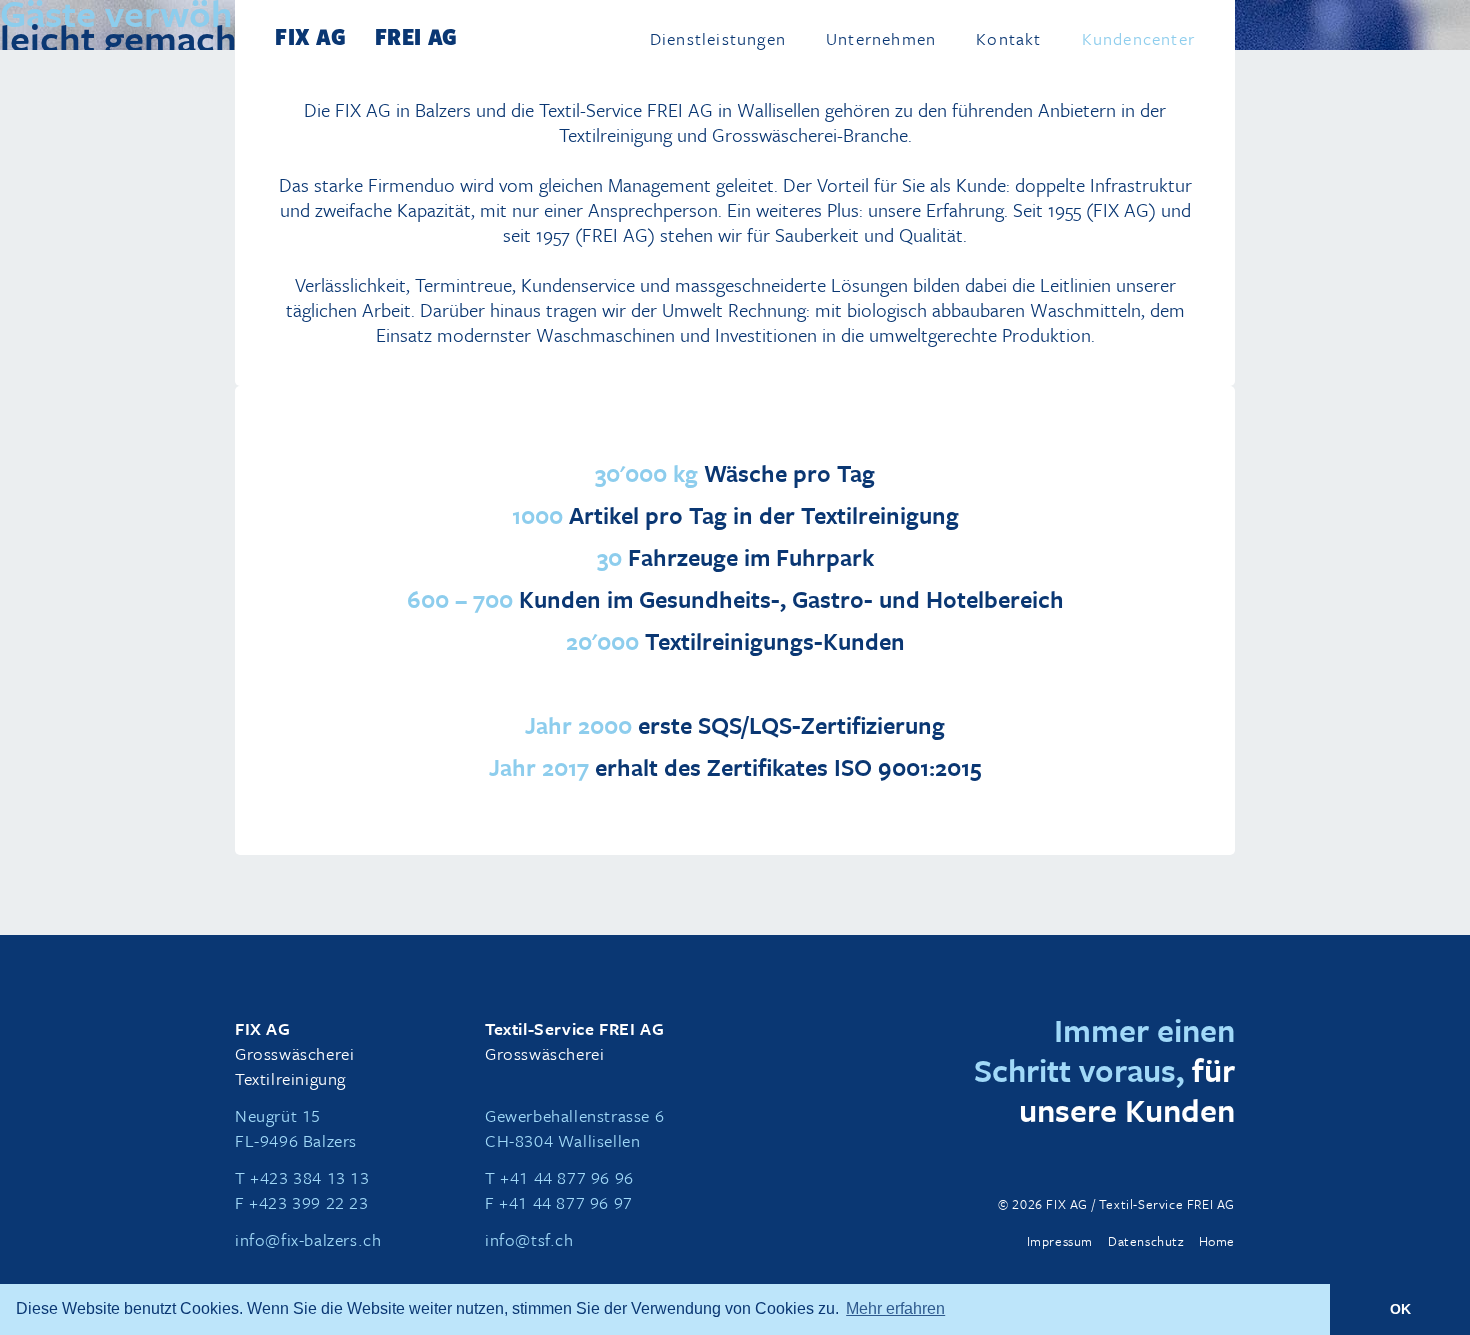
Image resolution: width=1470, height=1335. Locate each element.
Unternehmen (881, 40)
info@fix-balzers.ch (308, 1239)
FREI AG (416, 35)
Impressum (1060, 1241)
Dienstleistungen (718, 40)
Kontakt (1008, 40)
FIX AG (311, 35)
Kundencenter (1138, 40)
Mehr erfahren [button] (895, 1308)
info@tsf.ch (529, 1239)
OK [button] (1400, 1309)
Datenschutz (1146, 1241)
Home (1217, 1241)
